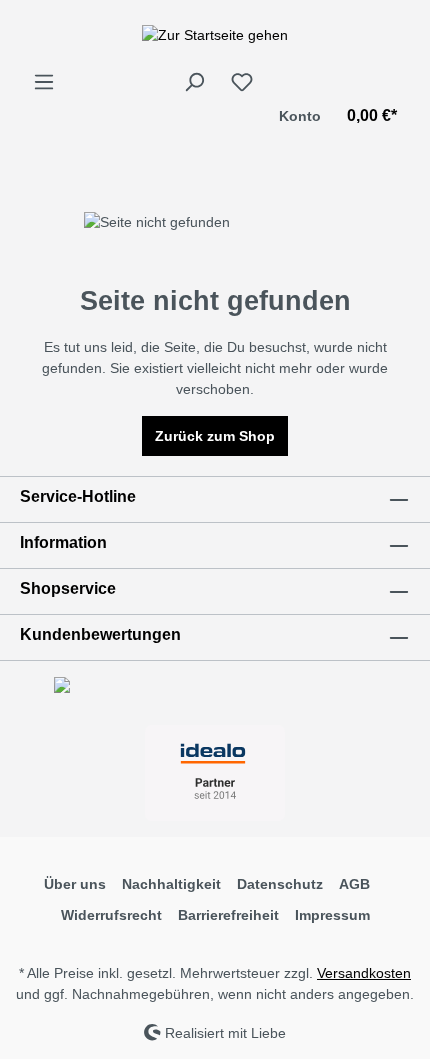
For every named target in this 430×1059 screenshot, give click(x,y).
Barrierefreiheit (228, 915)
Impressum (332, 915)
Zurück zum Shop (215, 436)
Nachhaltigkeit (171, 884)
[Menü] (44, 82)
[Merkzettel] (242, 82)
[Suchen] (194, 82)
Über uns (75, 884)
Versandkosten (364, 973)
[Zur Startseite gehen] (215, 35)
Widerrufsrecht (111, 915)
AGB (354, 884)
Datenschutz (280, 884)
